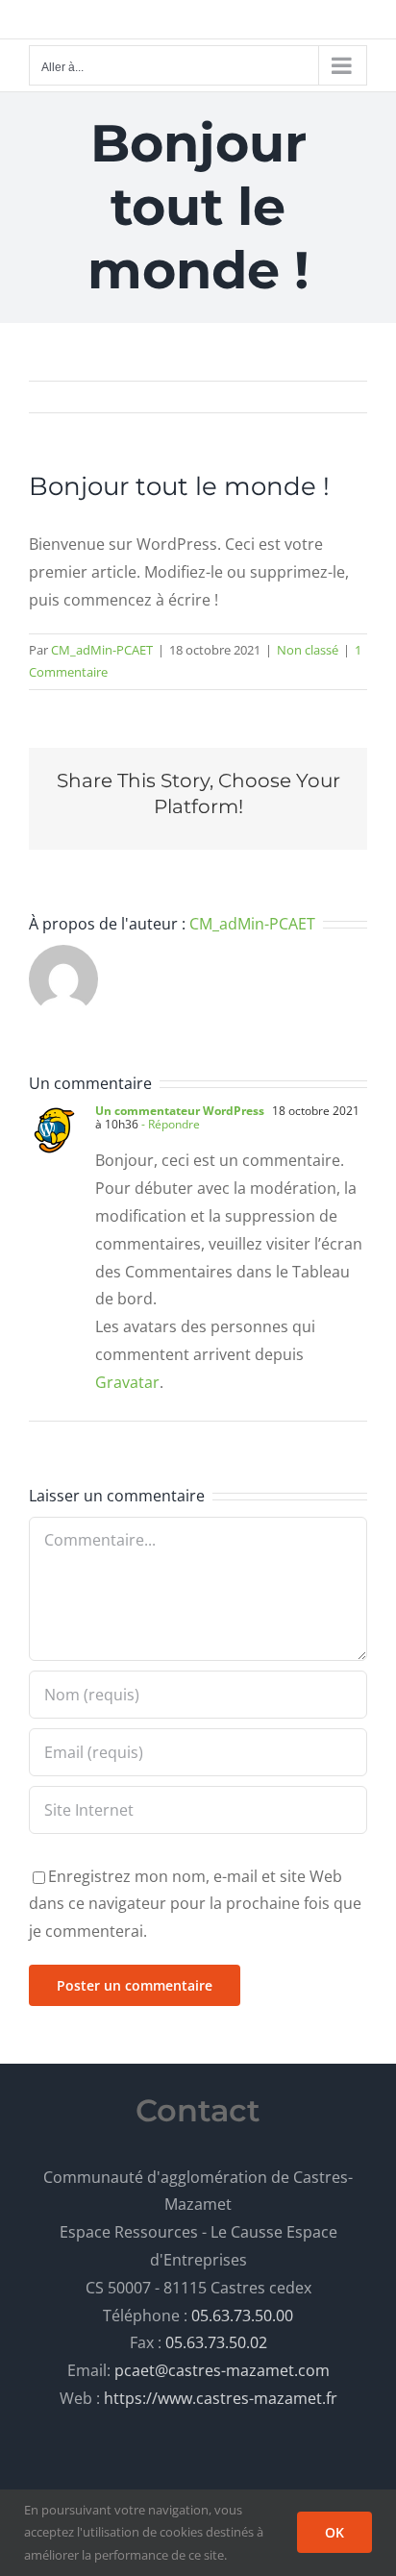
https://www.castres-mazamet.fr (221, 2398)
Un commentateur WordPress (180, 1111)
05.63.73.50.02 (216, 2342)
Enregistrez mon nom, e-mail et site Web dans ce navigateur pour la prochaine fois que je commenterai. (195, 1904)
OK (334, 2532)
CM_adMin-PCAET (102, 650)
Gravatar (127, 1382)
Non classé (308, 650)
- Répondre (169, 1124)
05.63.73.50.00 (242, 2316)
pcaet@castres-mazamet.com (222, 2370)
